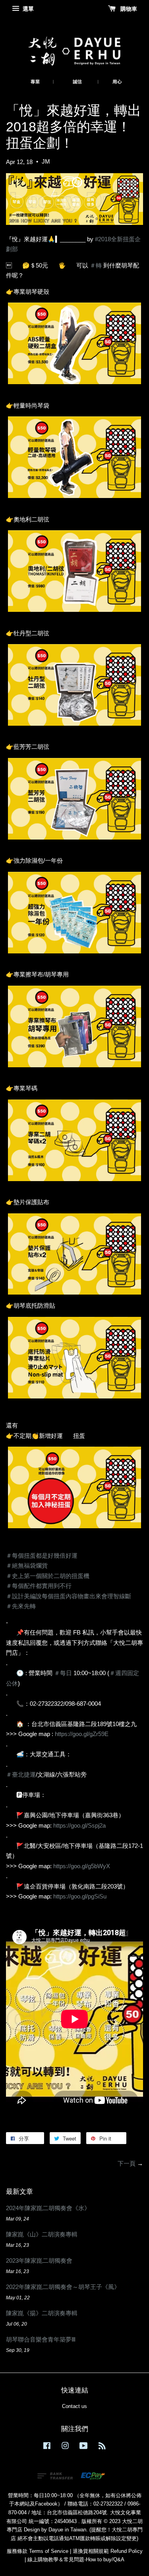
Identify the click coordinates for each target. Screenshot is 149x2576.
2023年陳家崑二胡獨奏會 (39, 2261)
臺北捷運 (21, 1774)
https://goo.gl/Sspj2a (79, 1825)
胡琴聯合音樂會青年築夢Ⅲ (41, 2339)
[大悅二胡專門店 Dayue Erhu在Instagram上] (65, 2447)
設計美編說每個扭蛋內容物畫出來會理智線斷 (69, 1596)
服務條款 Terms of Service (38, 2551)
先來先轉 (21, 1606)
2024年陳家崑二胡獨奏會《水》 (48, 2208)
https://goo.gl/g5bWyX (82, 1866)
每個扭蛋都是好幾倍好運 (42, 1556)
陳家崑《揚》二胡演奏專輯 (42, 2313)
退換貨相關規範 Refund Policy (108, 2551)
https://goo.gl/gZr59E (82, 1734)
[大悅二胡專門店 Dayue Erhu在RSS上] (102, 2447)
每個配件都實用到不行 (39, 1586)
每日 (63, 1673)
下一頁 (127, 2163)
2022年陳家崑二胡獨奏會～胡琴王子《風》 (63, 2287)
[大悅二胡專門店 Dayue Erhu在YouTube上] (84, 2447)
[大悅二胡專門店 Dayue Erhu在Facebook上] (47, 2447)
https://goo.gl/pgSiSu (80, 1896)
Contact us (74, 2406)
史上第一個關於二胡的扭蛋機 (48, 1576)
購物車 (128, 9)
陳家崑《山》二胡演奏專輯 (42, 2234)
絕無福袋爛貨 (27, 1565)
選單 (27, 9)
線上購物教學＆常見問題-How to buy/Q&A (76, 2559)
